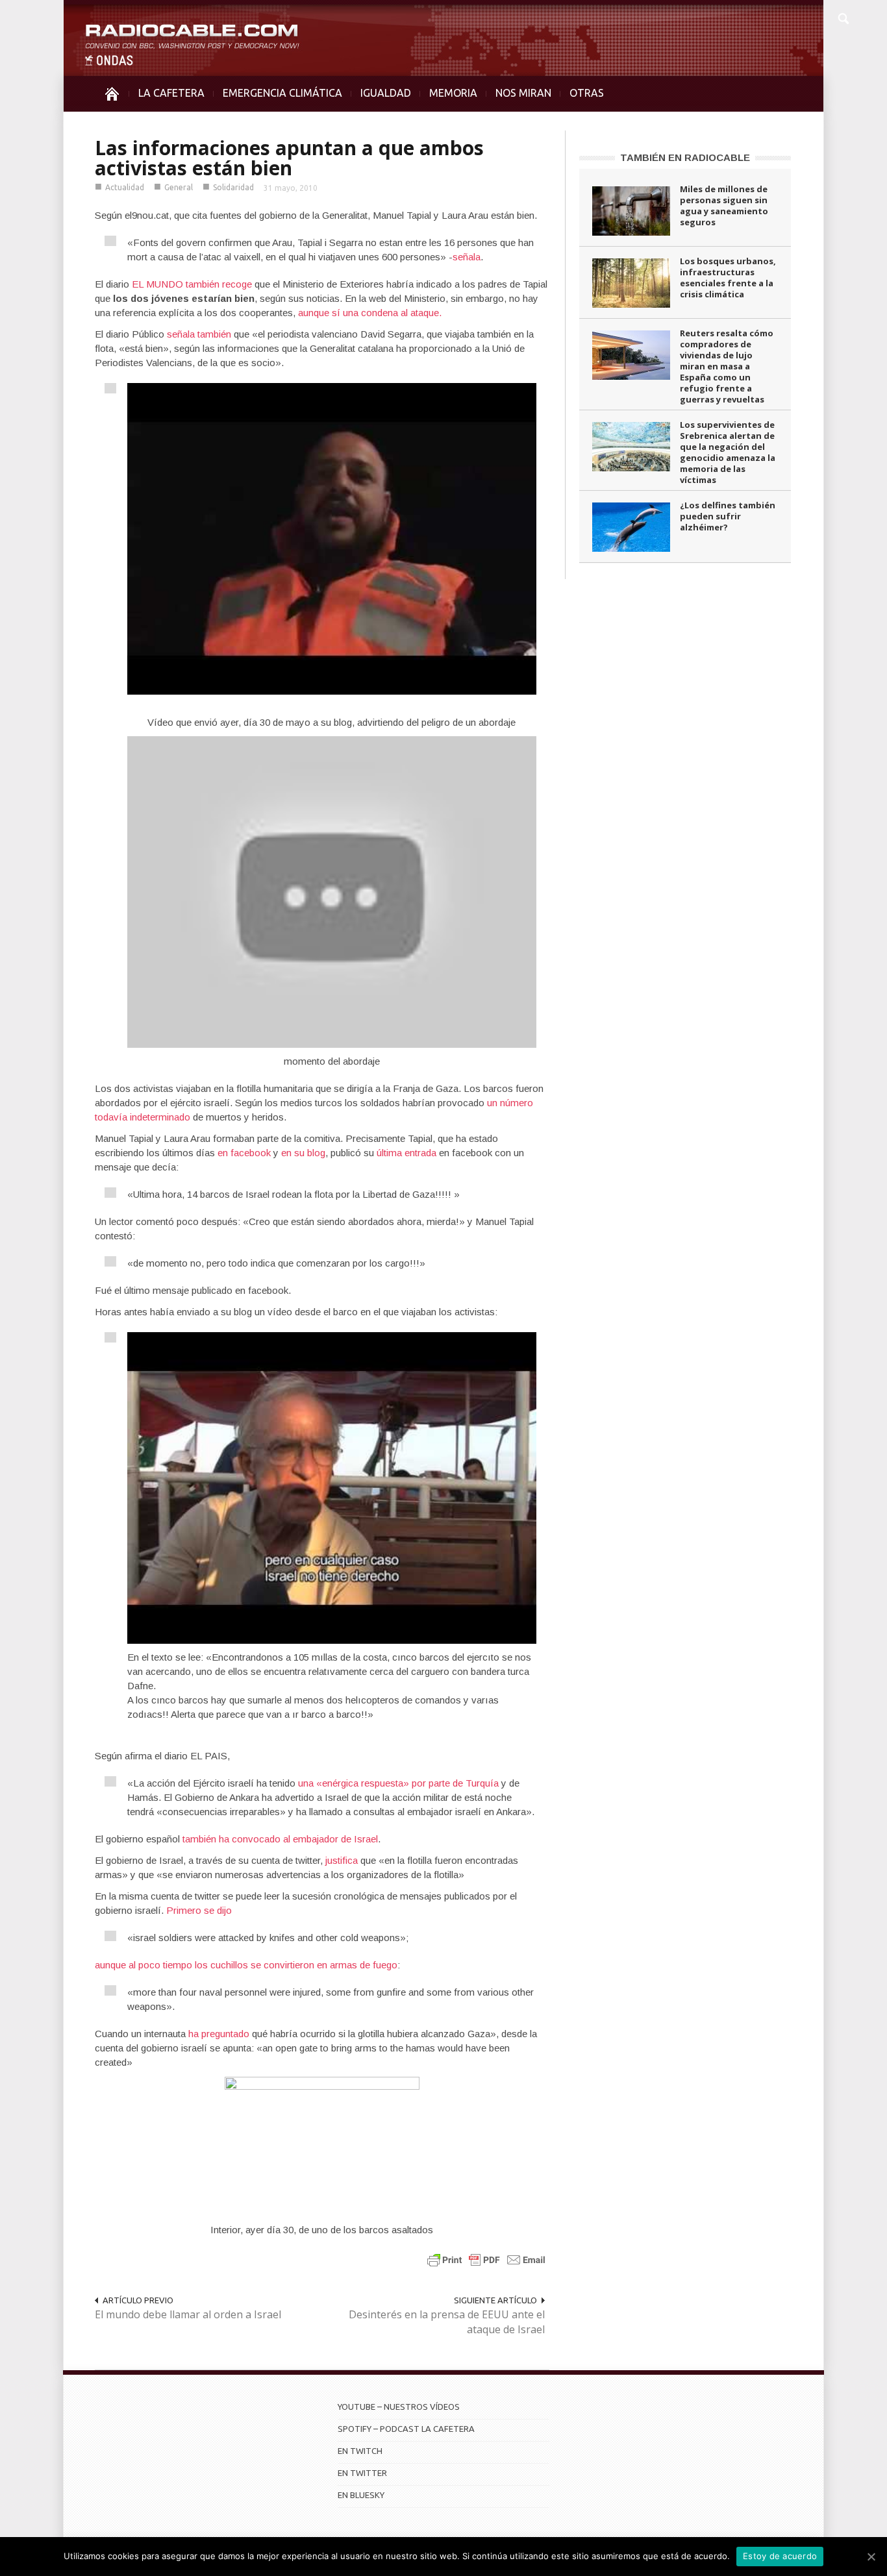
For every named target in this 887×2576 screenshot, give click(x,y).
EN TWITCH (360, 2451)
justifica (343, 1860)
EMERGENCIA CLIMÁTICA (282, 93)
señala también (199, 334)
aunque (112, 1965)
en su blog (303, 1153)
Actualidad (125, 187)
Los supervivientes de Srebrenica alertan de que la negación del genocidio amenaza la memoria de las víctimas (728, 452)
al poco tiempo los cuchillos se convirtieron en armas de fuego (263, 1965)
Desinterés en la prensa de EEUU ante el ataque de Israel (447, 2322)
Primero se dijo (199, 1910)
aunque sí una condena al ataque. (370, 313)
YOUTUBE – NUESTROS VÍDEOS (399, 2407)
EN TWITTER (362, 2473)
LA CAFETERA (171, 93)
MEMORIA (453, 93)
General (179, 187)
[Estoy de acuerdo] (871, 2557)
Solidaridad (233, 187)
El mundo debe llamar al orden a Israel (188, 2314)
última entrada (406, 1153)
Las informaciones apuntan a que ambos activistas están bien (289, 158)
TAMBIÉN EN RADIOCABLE (685, 157)
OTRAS (587, 93)
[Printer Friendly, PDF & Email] (486, 2260)
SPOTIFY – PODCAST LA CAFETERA (406, 2429)
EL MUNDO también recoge (192, 284)
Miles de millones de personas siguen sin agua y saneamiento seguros (724, 205)
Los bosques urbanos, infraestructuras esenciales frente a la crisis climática (728, 278)
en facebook (244, 1153)
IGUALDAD (386, 93)
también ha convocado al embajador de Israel (280, 1839)
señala (467, 257)
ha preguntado (219, 2034)
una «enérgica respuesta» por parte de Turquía (398, 1783)
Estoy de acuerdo (780, 2556)
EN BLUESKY (361, 2495)
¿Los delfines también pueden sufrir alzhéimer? (728, 516)
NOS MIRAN (523, 93)
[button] (843, 17)
